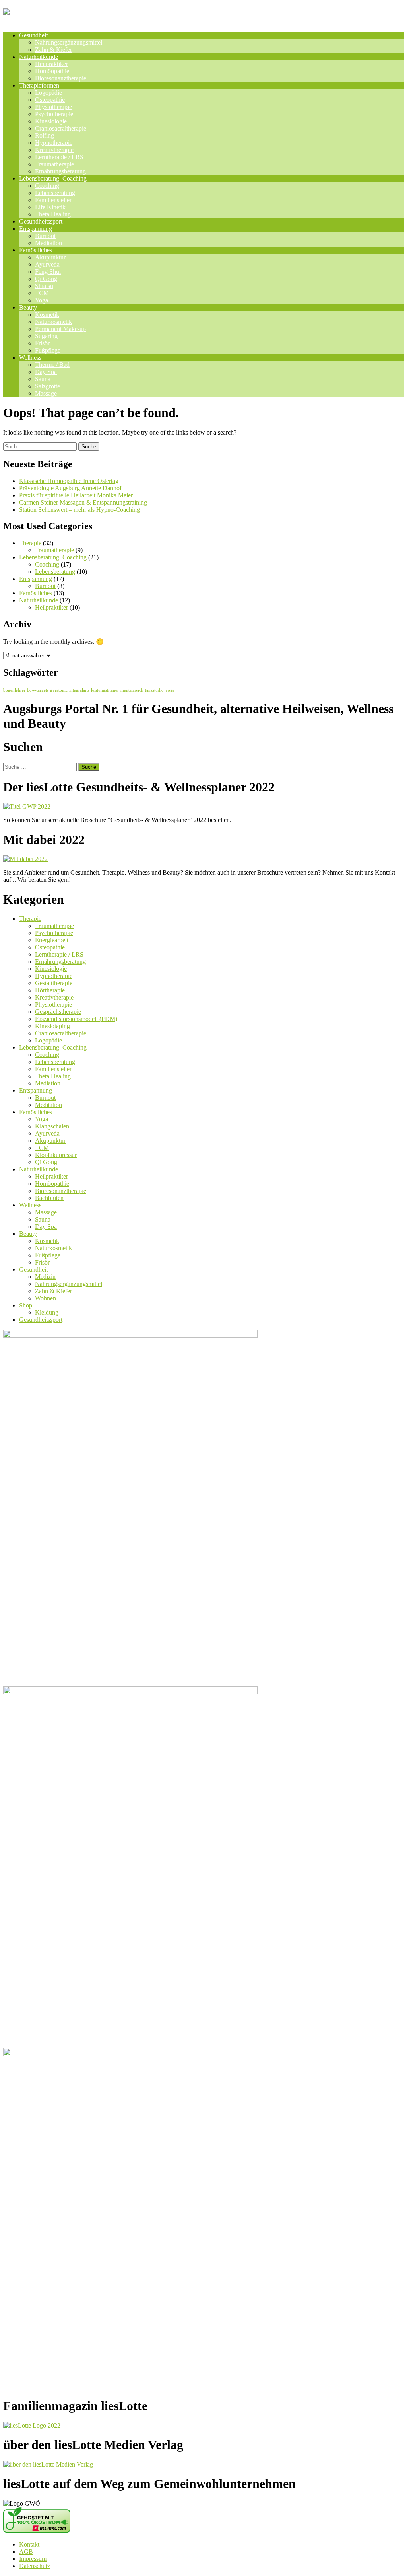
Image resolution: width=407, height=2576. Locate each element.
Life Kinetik (50, 207)
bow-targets (38, 690)
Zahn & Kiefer (53, 50)
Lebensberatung (55, 193)
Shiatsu (44, 286)
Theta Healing (53, 214)
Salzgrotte (47, 386)
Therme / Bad (52, 365)
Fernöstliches (36, 250)
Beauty (28, 307)
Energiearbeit (52, 940)
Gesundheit (33, 35)
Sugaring (46, 336)
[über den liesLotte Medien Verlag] (48, 2464)
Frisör (42, 343)
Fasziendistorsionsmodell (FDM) (76, 1019)
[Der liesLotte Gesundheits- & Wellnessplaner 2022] (27, 806)
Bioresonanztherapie (61, 78)
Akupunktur (50, 257)
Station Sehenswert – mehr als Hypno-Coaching (79, 510)
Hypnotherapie (54, 143)
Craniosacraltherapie (61, 128)
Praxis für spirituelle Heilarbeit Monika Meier (76, 495)
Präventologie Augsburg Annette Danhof (70, 488)
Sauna (43, 379)
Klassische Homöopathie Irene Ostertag (69, 481)
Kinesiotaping (52, 1026)
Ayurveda (47, 264)
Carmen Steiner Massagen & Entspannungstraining (83, 502)
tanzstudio (154, 690)
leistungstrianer (105, 690)
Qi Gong (46, 279)
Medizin (45, 1277)
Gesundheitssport (41, 221)
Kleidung (47, 1312)
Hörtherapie (50, 990)
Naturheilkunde (39, 57)
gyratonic (59, 690)
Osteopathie (50, 100)
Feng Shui (48, 272)
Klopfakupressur (56, 1155)
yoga (170, 690)
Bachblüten (49, 1198)
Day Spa (46, 372)
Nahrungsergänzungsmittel (69, 42)
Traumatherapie (54, 164)
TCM (42, 293)
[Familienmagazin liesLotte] (32, 2425)
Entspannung (36, 229)
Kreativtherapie (54, 150)
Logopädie (48, 93)
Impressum (33, 2559)
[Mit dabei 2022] (25, 859)
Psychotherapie (54, 114)
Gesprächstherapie (58, 1012)
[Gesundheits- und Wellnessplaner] (97, 16)
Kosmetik (47, 315)
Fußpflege (48, 350)
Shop (26, 1305)
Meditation (48, 243)
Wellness (30, 358)
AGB (26, 2552)
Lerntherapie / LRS (59, 157)
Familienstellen (54, 200)
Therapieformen (39, 85)
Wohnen (46, 1298)
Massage (46, 393)
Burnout (45, 236)
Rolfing (45, 135)
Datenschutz (35, 2566)
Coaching (47, 186)
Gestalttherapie (54, 983)
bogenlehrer (14, 690)
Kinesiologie (51, 121)
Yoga (42, 300)
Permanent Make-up (60, 329)
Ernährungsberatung (60, 171)
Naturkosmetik (53, 322)
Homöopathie (52, 71)
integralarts (79, 690)
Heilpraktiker (51, 64)
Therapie (30, 543)
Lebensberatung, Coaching (53, 178)
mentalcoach (132, 690)
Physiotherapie (53, 107)
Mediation (48, 1083)
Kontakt (29, 2544)
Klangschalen (52, 1126)
